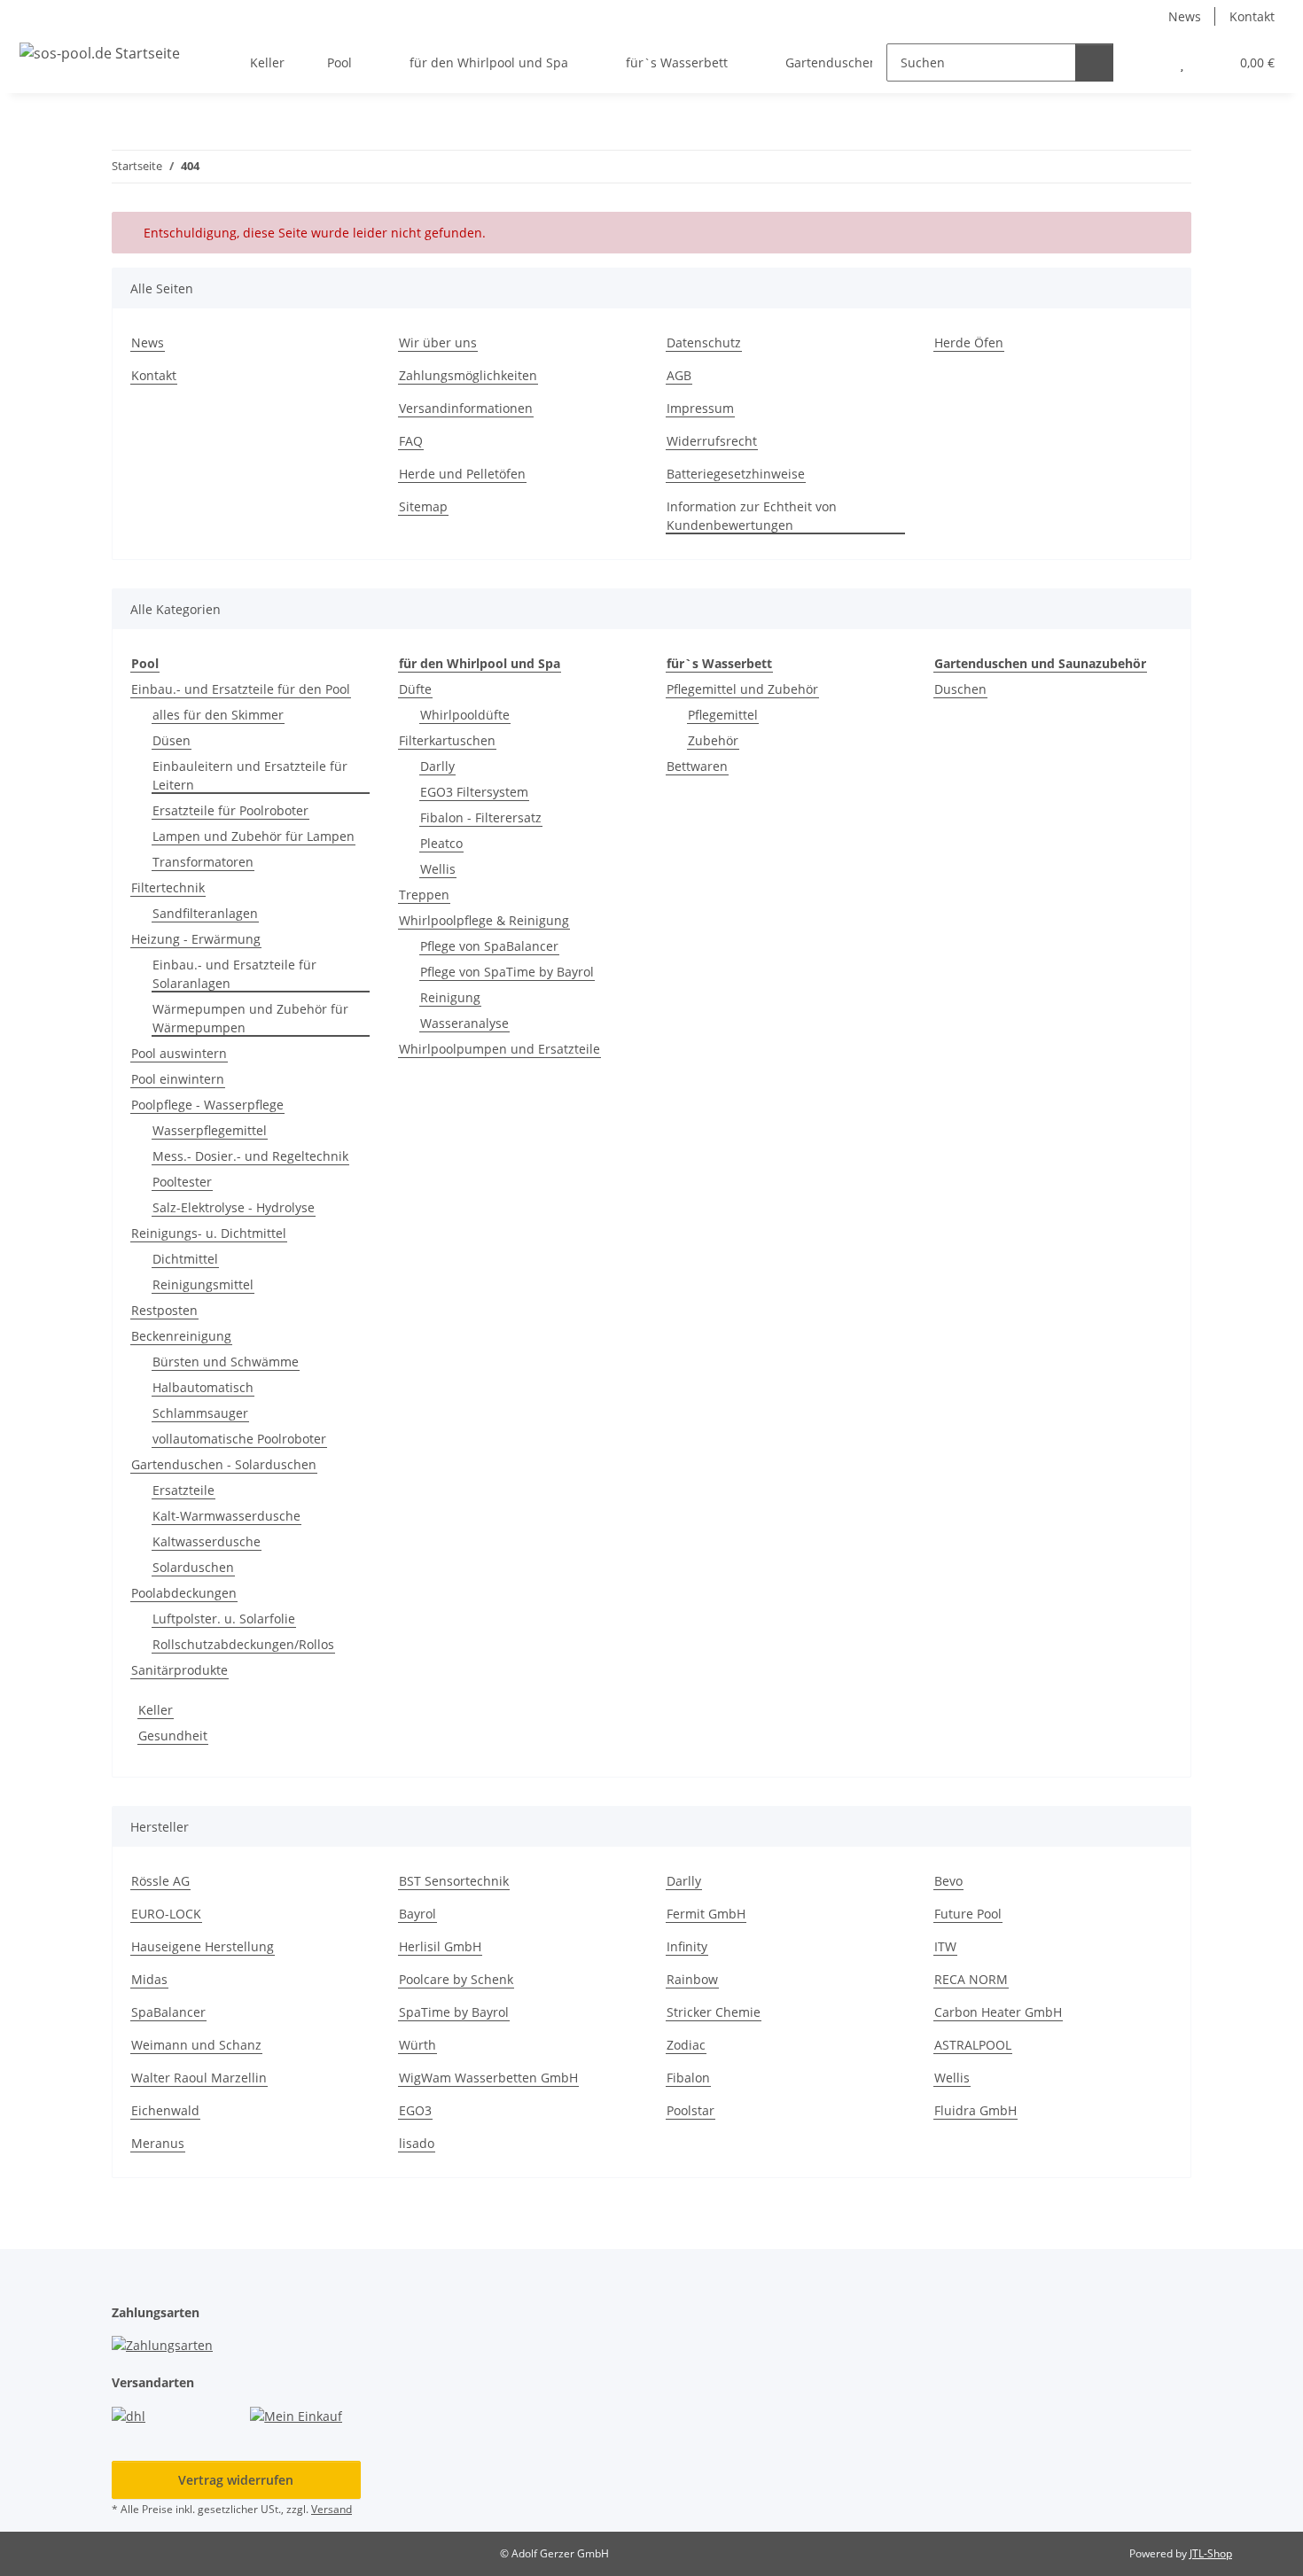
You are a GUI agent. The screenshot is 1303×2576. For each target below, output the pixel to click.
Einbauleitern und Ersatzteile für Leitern (250, 775)
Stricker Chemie (714, 2012)
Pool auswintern (179, 1053)
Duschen (960, 689)
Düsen (172, 740)
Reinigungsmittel (203, 1284)
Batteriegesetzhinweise (736, 474)
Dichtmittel (185, 1259)
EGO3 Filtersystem (474, 792)
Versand (332, 2509)
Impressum (700, 408)
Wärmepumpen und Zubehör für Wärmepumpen (250, 1018)
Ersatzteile (183, 1490)
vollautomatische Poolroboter (239, 1439)
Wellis (438, 869)
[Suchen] (1094, 62)
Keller (156, 1710)
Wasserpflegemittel (210, 1130)
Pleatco (441, 843)
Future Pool (968, 1914)
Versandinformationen (466, 408)
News (1185, 16)
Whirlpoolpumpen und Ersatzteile (499, 1049)
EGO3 (415, 2110)
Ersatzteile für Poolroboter (230, 810)
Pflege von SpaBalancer (489, 946)
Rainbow (692, 1979)
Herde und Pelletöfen (462, 474)
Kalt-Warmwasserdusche (226, 1516)
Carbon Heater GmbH (998, 2012)
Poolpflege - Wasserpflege (207, 1105)
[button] (1147, 62)
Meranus (158, 2143)
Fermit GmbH (706, 1914)
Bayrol (417, 1914)
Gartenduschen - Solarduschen (224, 1464)
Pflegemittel (723, 715)
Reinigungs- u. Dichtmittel (209, 1233)
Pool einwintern (178, 1079)
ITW (945, 1946)
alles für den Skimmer (218, 715)
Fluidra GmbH (975, 2110)
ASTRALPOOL (973, 2045)
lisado (417, 2143)
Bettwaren (697, 766)
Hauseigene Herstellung (203, 1946)
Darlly (437, 766)
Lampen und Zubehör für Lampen (254, 836)
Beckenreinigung (181, 1336)
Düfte (415, 689)
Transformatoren (203, 862)
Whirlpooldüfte (465, 715)
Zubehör (713, 740)
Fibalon (688, 2078)
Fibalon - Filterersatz (481, 817)
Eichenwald (165, 2110)
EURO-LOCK (166, 1914)
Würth (417, 2045)
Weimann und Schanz (196, 2045)
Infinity (687, 1946)
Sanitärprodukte (179, 1670)
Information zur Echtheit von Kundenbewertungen (752, 516)
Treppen (424, 895)
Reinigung (450, 997)
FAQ (411, 441)
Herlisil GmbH (440, 1946)
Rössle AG (160, 1881)
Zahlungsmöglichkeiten (468, 375)
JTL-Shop (1211, 2553)
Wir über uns (438, 342)
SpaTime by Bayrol (454, 2012)
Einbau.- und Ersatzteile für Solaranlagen (234, 974)
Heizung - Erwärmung (196, 939)
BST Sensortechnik (454, 1881)
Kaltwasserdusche (207, 1541)
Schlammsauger (200, 1413)
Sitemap (423, 506)
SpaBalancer (168, 2012)
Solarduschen (193, 1567)
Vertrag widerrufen (236, 2480)
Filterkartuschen (447, 740)
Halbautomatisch (203, 1387)
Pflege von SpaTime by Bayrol (507, 972)
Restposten (164, 1310)
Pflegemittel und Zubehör (742, 689)
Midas (149, 1979)
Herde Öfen (969, 342)
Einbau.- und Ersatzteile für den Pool (241, 689)
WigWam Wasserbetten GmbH (488, 2078)
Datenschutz (704, 342)
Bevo (948, 1881)
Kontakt (1252, 16)
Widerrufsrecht (712, 441)
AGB (679, 375)
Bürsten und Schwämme (226, 1362)
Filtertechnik (168, 887)
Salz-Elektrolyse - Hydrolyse (234, 1207)
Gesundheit (173, 1735)
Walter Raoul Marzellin (199, 2078)
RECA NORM (971, 1979)
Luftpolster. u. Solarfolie (224, 1619)
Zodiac (686, 2045)
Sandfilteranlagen (205, 913)
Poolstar (691, 2110)
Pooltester (182, 1182)
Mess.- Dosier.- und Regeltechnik (250, 1156)
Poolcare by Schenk (456, 1979)
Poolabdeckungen (184, 1593)
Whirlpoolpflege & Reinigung (484, 920)
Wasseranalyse (464, 1023)
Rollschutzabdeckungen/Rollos (243, 1644)
